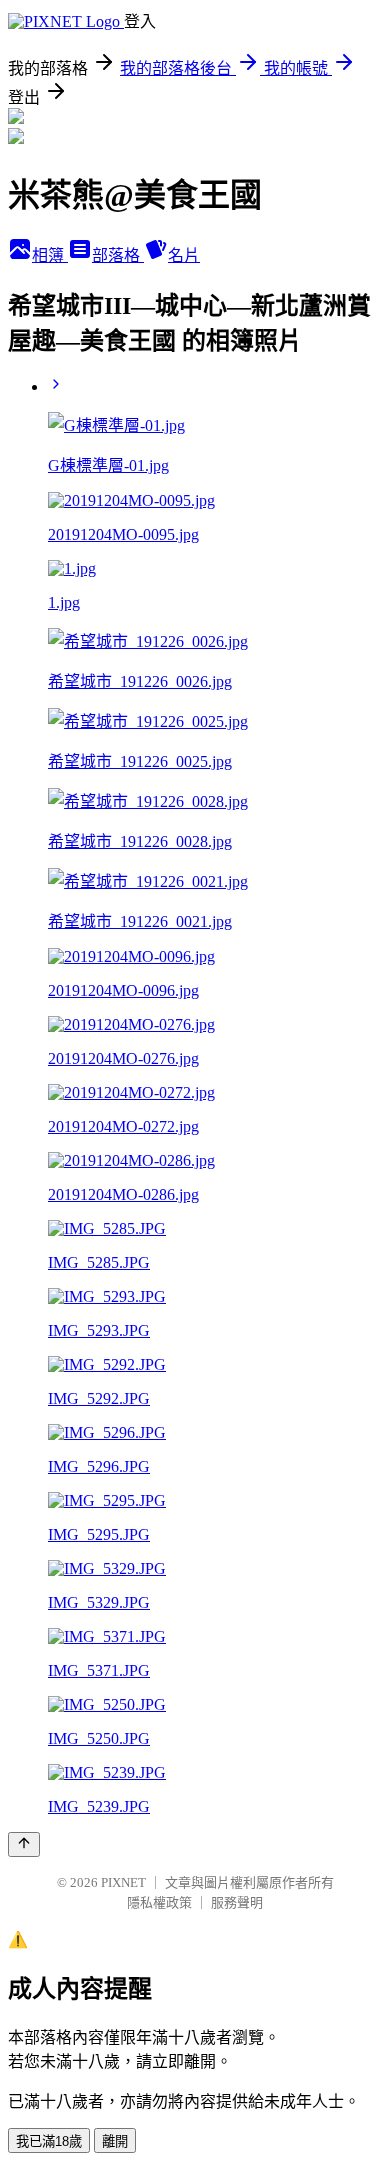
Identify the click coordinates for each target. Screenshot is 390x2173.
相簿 (50, 255)
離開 (115, 2141)
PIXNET (123, 1882)
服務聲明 (237, 1902)
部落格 (118, 255)
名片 (184, 255)
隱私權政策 (159, 1902)
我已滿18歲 (49, 2141)
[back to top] (24, 1844)
